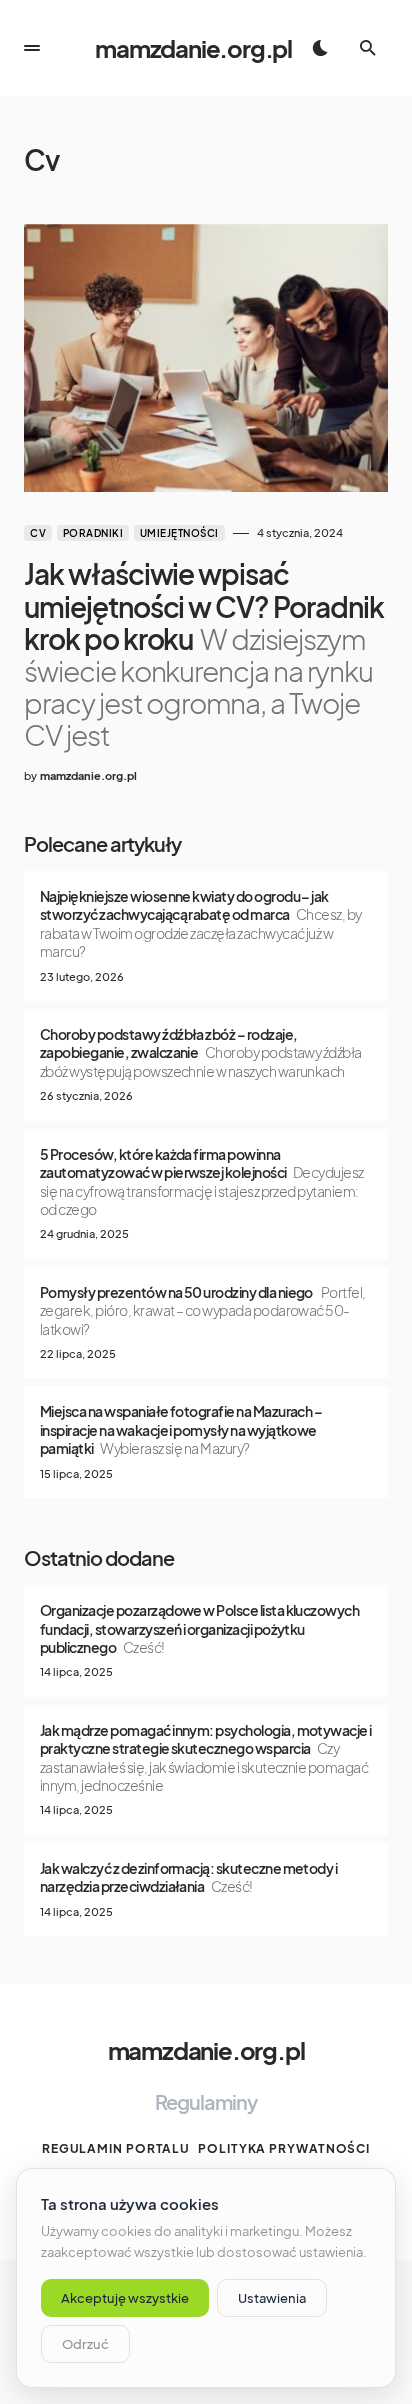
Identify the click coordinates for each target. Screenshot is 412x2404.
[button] (32, 48)
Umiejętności (179, 533)
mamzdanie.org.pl (193, 48)
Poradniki (93, 533)
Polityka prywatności (284, 2148)
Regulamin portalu (116, 2148)
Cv (38, 533)
